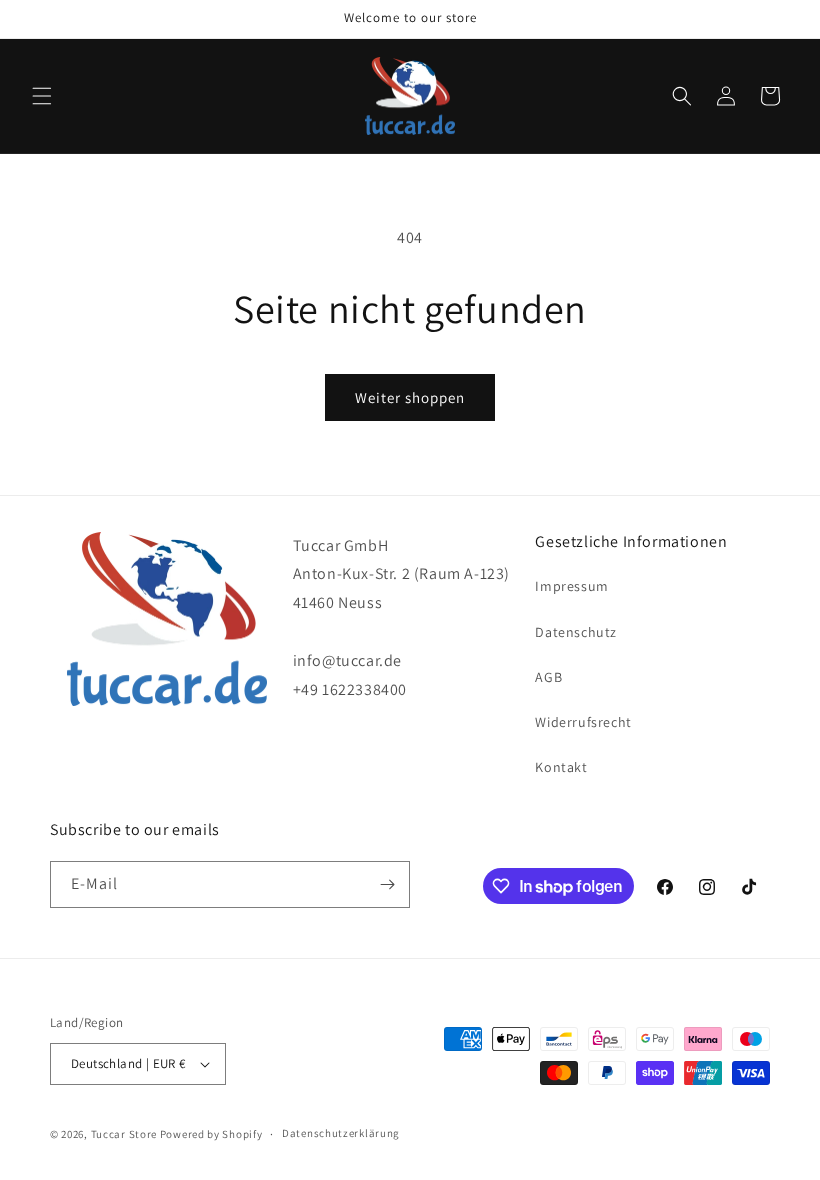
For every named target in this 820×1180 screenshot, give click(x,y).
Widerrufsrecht (583, 722)
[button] (42, 96)
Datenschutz (576, 632)
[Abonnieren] (387, 884)
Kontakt (561, 767)
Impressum (571, 586)
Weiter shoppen (410, 397)
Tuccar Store (124, 1134)
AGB (548, 677)
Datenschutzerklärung (341, 1133)
